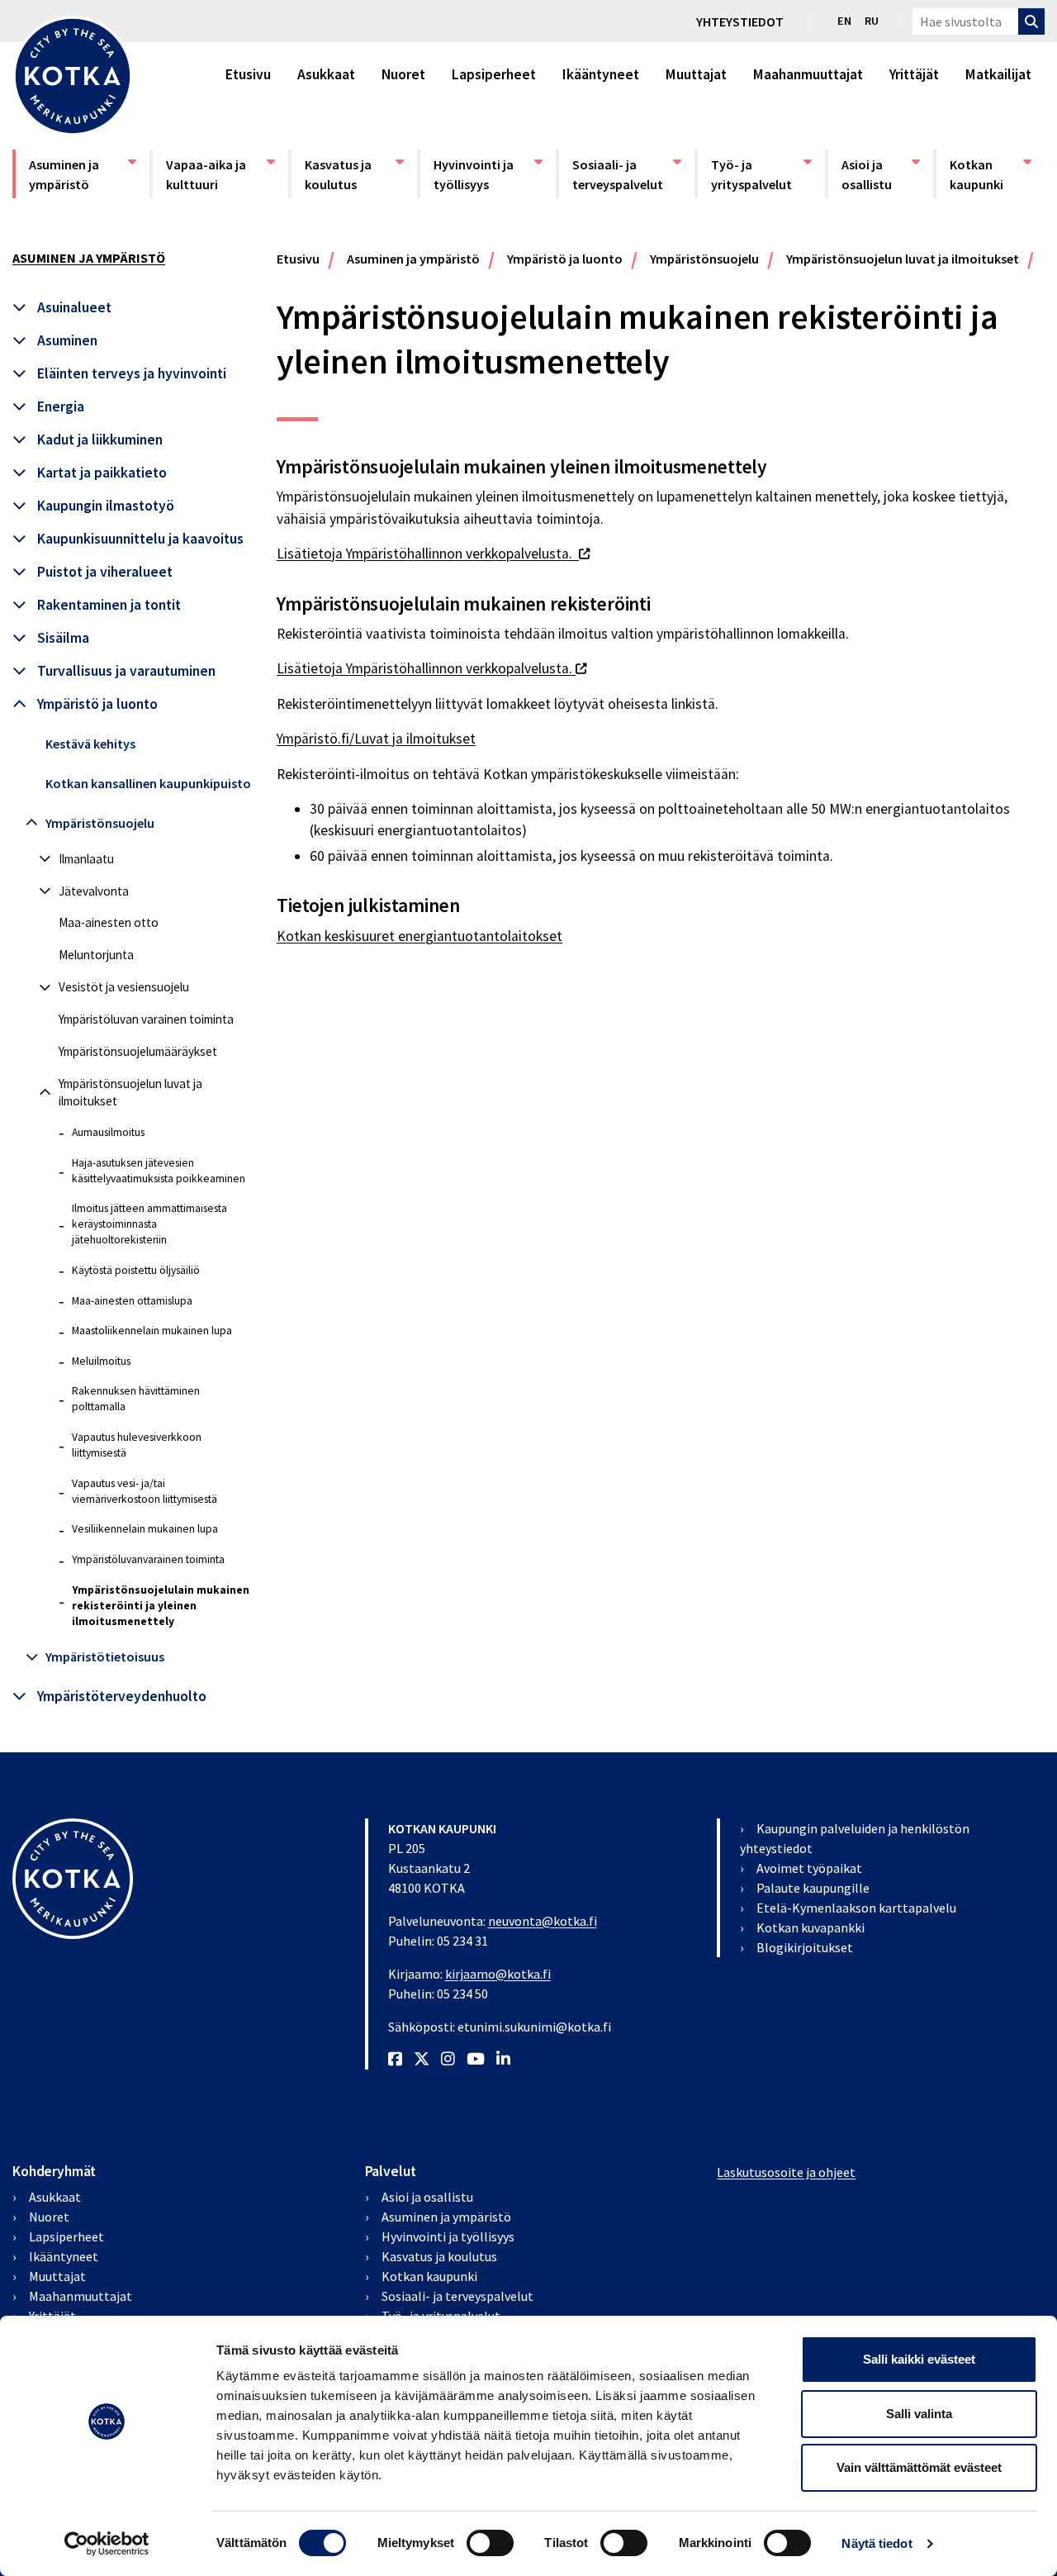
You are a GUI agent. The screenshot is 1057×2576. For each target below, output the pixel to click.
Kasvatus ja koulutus (354, 174)
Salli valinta (919, 2414)
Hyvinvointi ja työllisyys (483, 174)
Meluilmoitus (101, 1361)
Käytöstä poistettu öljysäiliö (136, 1270)
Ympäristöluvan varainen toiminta (146, 1019)
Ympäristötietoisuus (105, 1656)
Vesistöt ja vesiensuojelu (124, 987)
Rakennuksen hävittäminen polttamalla (136, 1399)
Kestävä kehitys (90, 744)
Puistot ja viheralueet (105, 572)
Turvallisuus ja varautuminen (126, 671)
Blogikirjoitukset (805, 1947)
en (844, 21)
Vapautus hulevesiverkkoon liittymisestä (137, 1445)
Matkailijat (998, 74)
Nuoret (403, 74)
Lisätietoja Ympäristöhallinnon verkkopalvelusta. (433, 554)
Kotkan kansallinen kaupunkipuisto (148, 783)
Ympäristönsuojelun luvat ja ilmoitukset (130, 1092)
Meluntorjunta (96, 955)
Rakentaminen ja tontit (109, 605)
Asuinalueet (74, 307)
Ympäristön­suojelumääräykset (138, 1051)
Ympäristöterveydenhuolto (122, 1696)
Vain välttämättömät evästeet (919, 2467)
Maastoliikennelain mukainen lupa (152, 1331)
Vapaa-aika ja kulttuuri (216, 174)
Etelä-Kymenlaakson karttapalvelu (856, 1908)
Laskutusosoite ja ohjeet (786, 2172)
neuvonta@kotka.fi (543, 1921)
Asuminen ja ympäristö (78, 174)
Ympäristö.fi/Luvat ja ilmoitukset (376, 739)
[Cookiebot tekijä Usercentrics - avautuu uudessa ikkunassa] (107, 2544)
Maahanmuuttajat (808, 74)
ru (872, 21)
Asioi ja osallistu (880, 174)
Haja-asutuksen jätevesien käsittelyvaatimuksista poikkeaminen (159, 1171)
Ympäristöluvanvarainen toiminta (148, 1559)
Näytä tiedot (877, 2543)
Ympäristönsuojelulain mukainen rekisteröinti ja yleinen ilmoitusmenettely (161, 1606)
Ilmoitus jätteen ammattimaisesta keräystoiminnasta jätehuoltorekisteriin (149, 1224)
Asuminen (67, 340)
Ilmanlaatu (86, 859)
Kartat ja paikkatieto (102, 473)
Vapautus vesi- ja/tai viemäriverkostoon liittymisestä (145, 1491)
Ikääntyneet (601, 74)
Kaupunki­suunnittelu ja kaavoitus (140, 539)
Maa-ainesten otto (109, 922)
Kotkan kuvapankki (811, 1927)
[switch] (490, 2543)
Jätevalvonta (94, 891)
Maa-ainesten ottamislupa (132, 1301)
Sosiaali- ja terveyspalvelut (622, 174)
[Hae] (1031, 21)
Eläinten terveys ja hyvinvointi (132, 373)
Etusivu (248, 74)
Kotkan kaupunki (991, 174)
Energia (61, 406)
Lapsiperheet (494, 74)
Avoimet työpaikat (809, 1868)
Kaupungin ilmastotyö (106, 506)
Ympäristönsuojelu (100, 823)
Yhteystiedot (740, 21)
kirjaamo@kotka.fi (498, 1974)
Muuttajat (696, 74)
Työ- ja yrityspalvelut (761, 174)
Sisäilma (63, 638)
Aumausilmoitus (108, 1132)
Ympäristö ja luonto (97, 704)
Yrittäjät (914, 74)
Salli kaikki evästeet (919, 2359)
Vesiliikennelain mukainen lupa (145, 1529)
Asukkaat (326, 74)
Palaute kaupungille (813, 1888)
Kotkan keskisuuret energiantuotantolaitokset (419, 936)
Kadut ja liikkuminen (100, 440)
